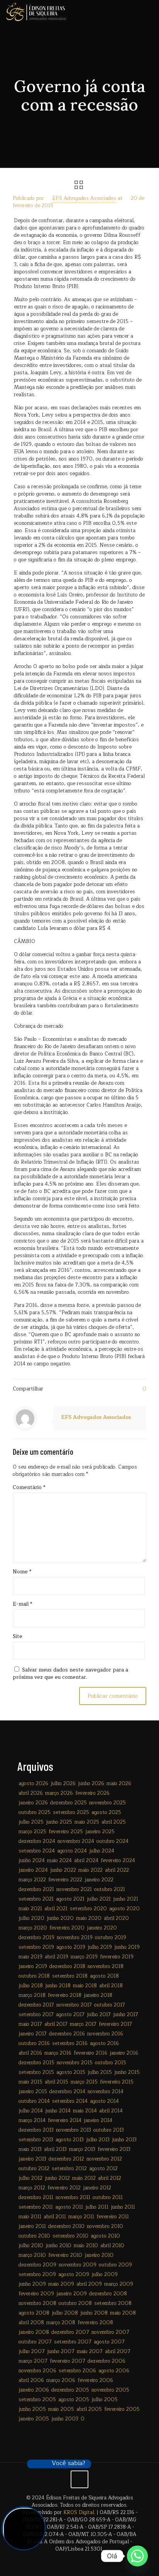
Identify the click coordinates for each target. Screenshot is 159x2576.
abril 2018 (111, 1986)
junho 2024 (32, 1861)
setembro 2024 (37, 1851)
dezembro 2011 (36, 2197)
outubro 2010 (34, 2236)
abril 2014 (111, 2111)
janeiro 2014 (98, 2120)
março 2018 (32, 1995)
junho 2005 (32, 2409)
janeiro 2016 (124, 2053)
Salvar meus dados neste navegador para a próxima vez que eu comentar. (70, 1674)
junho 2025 (59, 1822)
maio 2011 (30, 2217)
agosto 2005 (74, 2400)
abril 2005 (89, 2409)
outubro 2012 (34, 2169)
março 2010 (32, 2255)
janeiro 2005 (34, 2419)
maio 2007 (90, 2352)
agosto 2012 (103, 2169)
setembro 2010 (70, 2236)
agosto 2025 (106, 1812)
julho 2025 (31, 1822)
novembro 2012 (104, 2159)
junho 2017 (126, 2015)
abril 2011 (55, 2217)
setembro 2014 (70, 2101)
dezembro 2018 (67, 1966)
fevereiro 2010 (65, 2255)
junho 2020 (60, 1918)
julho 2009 (105, 2275)
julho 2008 (65, 2313)
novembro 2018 (106, 1966)
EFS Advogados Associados (84, 198)
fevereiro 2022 (65, 1880)
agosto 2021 (70, 1899)
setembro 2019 (36, 1947)
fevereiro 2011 (113, 2217)
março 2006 (61, 2380)
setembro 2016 (70, 2043)
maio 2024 (59, 1861)
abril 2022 (117, 1870)
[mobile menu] (149, 12)
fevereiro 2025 (66, 1832)
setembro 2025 (71, 1812)
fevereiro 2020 (67, 1928)
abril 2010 (112, 2246)
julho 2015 (100, 2072)
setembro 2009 (37, 2275)
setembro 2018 (70, 1976)
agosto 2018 (104, 1976)
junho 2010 (58, 2246)
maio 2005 (61, 2409)
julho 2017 (99, 2015)
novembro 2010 (105, 2226)
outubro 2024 (112, 1841)
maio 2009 (61, 2284)
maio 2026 (119, 1784)
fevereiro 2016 (90, 2053)
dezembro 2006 (107, 2361)
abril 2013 (55, 2149)
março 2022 (32, 1880)
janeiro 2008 (34, 2332)
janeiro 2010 (99, 2255)
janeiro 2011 (32, 2226)
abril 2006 (31, 2380)
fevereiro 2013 (114, 2149)
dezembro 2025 (69, 1803)
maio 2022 (90, 1870)
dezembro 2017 (36, 2005)
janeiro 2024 (33, 1870)
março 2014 (32, 2120)
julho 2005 (105, 2400)
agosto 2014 (104, 2101)
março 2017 (83, 2024)
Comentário (29, 1488)
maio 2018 (85, 1986)
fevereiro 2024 (118, 1861)
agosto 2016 (104, 2043)
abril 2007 (118, 2352)
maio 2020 (89, 1918)
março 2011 (81, 2217)
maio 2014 (85, 2111)
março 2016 (58, 2053)
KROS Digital (79, 2512)
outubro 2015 (111, 2063)
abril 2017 (56, 2024)
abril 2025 (114, 1822)
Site (18, 1637)
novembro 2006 (37, 2371)
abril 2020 (116, 1918)
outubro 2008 (75, 2303)
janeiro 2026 (33, 1803)
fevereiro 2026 (92, 1793)
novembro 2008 (37, 2303)
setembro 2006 (77, 2371)
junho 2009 (32, 2284)
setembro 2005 (37, 2400)
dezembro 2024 (37, 1841)
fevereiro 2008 (95, 2323)
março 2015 (84, 2082)
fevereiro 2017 (115, 2024)
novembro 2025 (107, 1803)
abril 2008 (31, 2323)
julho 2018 (31, 1986)
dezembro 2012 (66, 2159)
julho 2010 (31, 2246)
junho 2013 (124, 2140)
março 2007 (33, 2361)
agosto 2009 (74, 2275)
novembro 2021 (74, 1889)
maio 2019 (30, 1957)
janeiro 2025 (100, 1832)
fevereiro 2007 (68, 2361)
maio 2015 (30, 2082)
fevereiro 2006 (95, 2380)
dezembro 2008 (108, 2294)
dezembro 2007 (70, 2332)
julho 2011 (97, 2207)
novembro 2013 (74, 2130)
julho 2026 (63, 1784)
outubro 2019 (111, 1938)
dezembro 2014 (67, 2092)
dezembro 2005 (70, 2390)
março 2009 (119, 2284)
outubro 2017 (110, 2005)
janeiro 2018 (98, 1995)
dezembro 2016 (67, 2034)
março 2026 (59, 1793)
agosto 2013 (70, 2140)
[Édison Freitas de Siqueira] (36, 12)
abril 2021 (56, 1909)
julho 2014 (31, 2111)
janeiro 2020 (102, 1928)
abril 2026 (31, 1793)
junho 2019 (127, 1947)
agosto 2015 (71, 2072)
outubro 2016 (34, 2043)
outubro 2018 (34, 1976)
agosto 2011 (69, 2207)
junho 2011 (123, 2207)
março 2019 (84, 1957)
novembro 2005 (110, 2390)
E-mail (22, 1604)
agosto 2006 (114, 2371)
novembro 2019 (75, 1938)
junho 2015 (127, 2072)
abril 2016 (30, 2053)
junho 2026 (91, 1784)
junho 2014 (58, 2111)
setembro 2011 (36, 2207)
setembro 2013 (36, 2140)
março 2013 (82, 2149)
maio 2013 (30, 2149)
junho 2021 (126, 1899)
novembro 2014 (106, 2092)
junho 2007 (61, 2352)
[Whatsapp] (137, 2556)
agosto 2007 (109, 2342)
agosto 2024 (72, 1851)
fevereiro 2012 (64, 2188)
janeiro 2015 (33, 2092)
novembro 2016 (105, 2034)
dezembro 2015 (36, 2063)
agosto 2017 (70, 2015)
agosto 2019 (71, 1947)
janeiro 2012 (97, 2188)
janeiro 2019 (33, 1966)
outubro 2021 (110, 1889)
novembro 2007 (110, 2332)
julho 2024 (102, 1851)
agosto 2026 (33, 1784)
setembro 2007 (73, 2342)
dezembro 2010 (66, 2226)
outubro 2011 (108, 2197)
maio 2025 (87, 1822)
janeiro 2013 (32, 2159)
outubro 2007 (35, 2342)
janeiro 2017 (33, 2034)
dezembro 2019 (36, 1938)
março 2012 (32, 2188)
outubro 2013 (109, 2130)
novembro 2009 (78, 2265)
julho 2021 (99, 1899)
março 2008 (61, 2323)
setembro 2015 (36, 2072)
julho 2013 (98, 2140)
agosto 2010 (105, 2236)
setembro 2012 (69, 2169)
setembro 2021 (36, 1899)
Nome (22, 1572)
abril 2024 (86, 1861)
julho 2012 (30, 2178)
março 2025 (32, 1832)
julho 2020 (31, 1918)
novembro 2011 (73, 2197)
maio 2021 (30, 1909)
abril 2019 (57, 1957)
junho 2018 (58, 1986)
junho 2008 (94, 2313)
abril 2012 (110, 2178)
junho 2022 (63, 1870)
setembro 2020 (88, 1909)
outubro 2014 (34, 2101)
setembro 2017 (36, 2015)
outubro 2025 (35, 1812)
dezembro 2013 (36, 2130)
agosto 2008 (34, 2313)
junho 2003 (65, 2419)
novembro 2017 (74, 2005)
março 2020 (33, 1928)
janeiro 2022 (99, 1880)
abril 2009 (89, 2284)
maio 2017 (30, 2024)
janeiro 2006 (34, 2390)
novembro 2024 (76, 1841)
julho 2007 (32, 2352)
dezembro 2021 (36, 1889)
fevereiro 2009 (36, 2294)
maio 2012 (84, 2178)
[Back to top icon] (79, 2479)
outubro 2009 (115, 2265)
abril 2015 (57, 2082)
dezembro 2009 (37, 2265)
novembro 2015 (75, 2063)
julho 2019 (100, 1947)
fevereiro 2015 (117, 2082)
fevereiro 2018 (65, 1995)
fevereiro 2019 (117, 1957)
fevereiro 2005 (122, 2409)
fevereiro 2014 (65, 2120)
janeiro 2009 (72, 2294)
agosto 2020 (124, 1909)
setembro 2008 (113, 2303)
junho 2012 (57, 2178)
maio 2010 (86, 2246)
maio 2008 (123, 2313)
